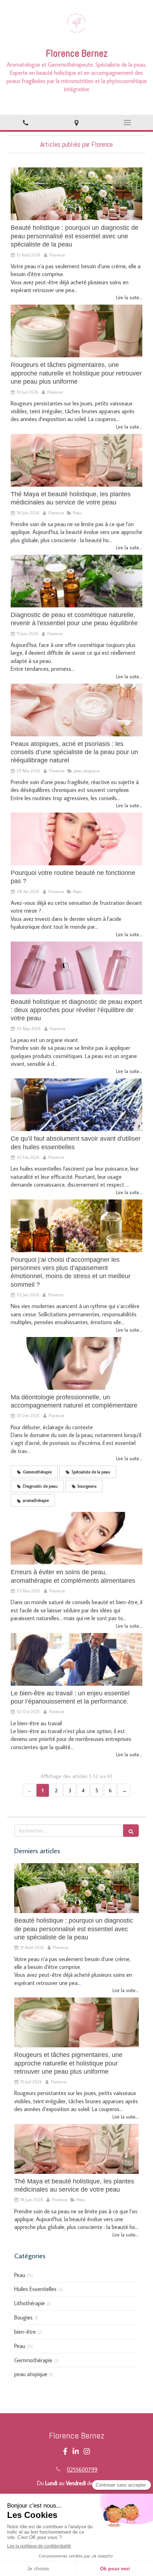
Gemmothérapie (33, 2360)
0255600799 (82, 2469)
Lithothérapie (30, 2303)
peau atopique (31, 2374)
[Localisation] (76, 122)
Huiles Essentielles (35, 2289)
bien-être (25, 2332)
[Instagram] (87, 2453)
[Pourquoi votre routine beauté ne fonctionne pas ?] (76, 839)
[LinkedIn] (76, 2453)
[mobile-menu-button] (128, 123)
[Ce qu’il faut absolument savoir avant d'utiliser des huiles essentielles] (76, 1105)
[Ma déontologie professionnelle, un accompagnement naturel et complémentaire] (76, 1363)
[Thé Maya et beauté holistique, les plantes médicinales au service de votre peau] (76, 460)
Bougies (23, 2317)
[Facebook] (65, 2453)
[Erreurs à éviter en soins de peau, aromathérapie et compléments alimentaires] (76, 1538)
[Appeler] (25, 122)
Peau (20, 2275)
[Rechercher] (131, 1831)
